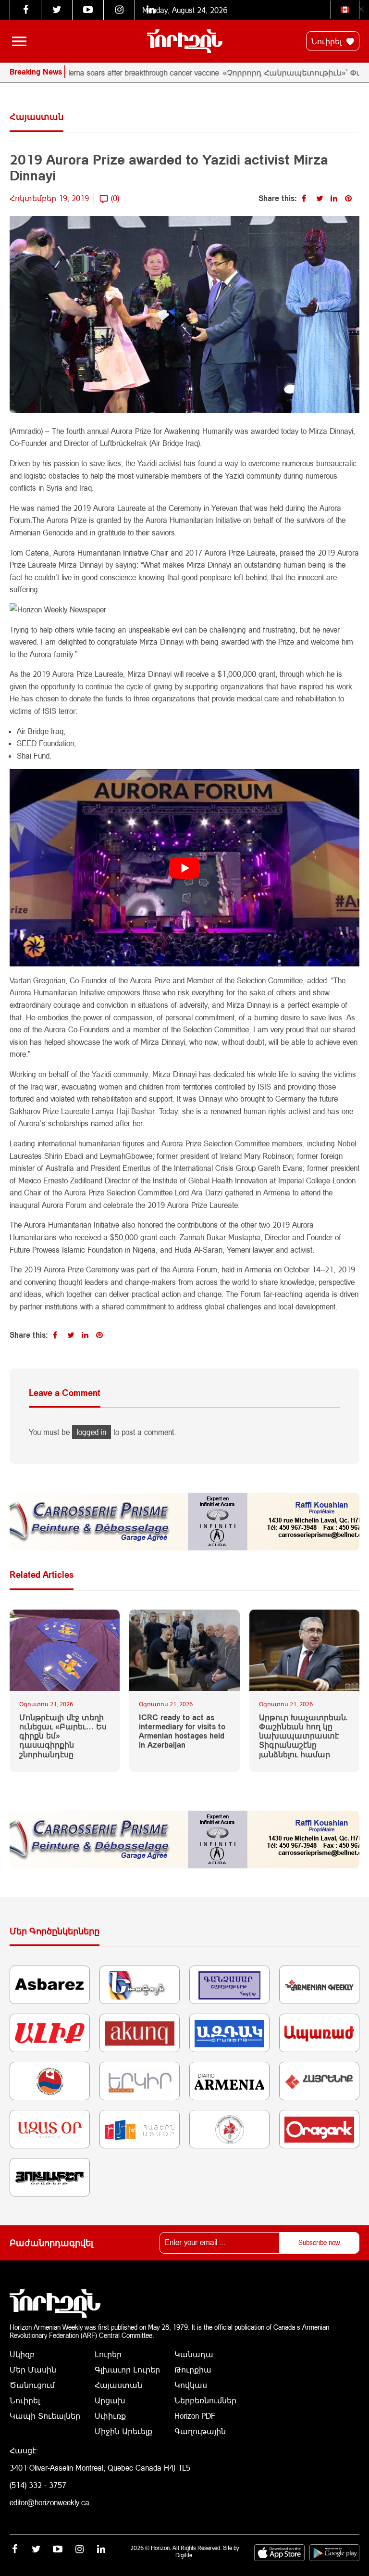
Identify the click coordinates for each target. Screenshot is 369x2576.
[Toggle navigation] (19, 41)
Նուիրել (328, 41)
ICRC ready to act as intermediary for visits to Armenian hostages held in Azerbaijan (182, 1731)
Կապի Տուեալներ (45, 2416)
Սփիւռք (110, 2416)
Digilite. (184, 2555)
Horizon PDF (195, 2416)
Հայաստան (118, 2385)
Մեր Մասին (33, 2369)
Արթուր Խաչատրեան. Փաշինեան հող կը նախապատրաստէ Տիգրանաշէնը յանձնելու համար (303, 1736)
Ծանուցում (32, 2385)
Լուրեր (108, 2354)
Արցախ (110, 2400)
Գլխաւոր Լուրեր (127, 2369)
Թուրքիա (193, 2369)
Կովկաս (191, 2385)
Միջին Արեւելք (123, 2431)
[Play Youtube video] (184, 868)
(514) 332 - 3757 (38, 2485)
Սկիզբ (22, 2354)
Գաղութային (200, 2431)
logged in (92, 1432)
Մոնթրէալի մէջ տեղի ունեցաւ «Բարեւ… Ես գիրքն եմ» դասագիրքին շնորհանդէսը (63, 1736)
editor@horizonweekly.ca (49, 2502)
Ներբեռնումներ (205, 2400)
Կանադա (194, 2354)
